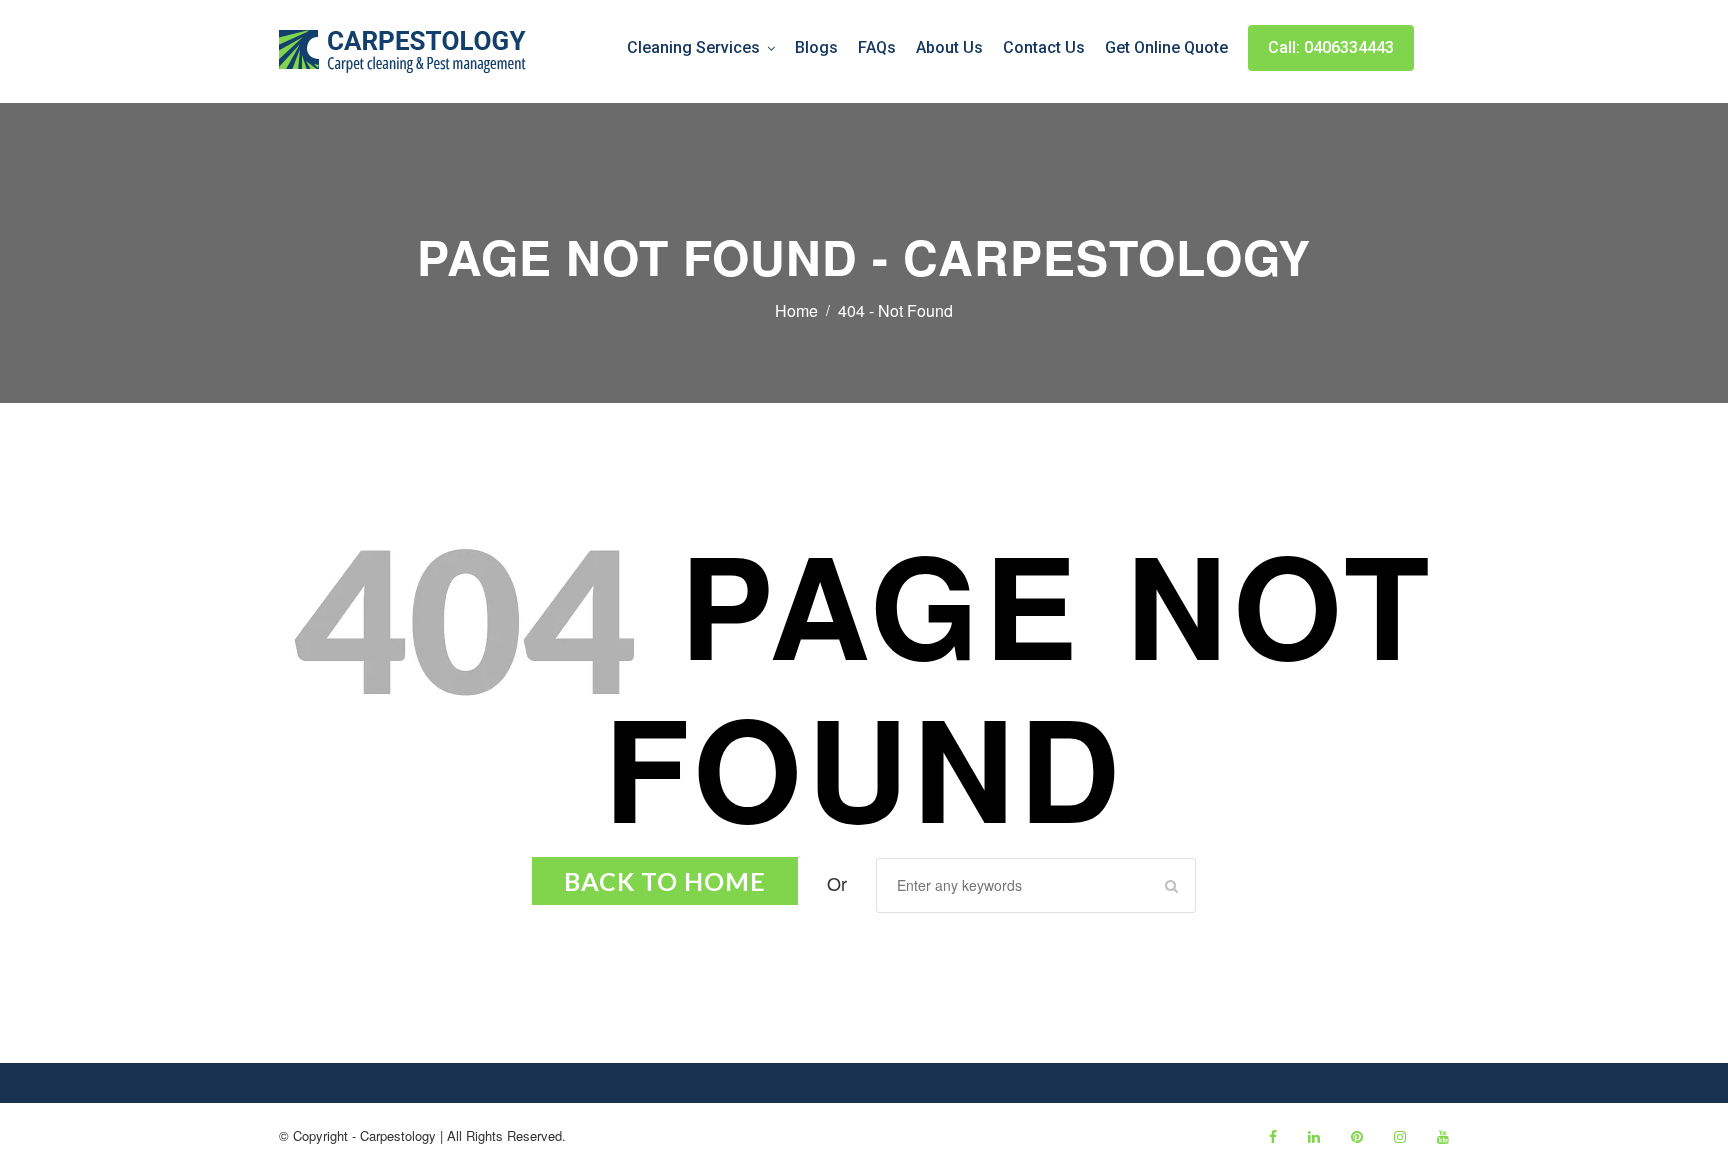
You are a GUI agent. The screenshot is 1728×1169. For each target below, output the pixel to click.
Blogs (816, 47)
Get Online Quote (1166, 47)
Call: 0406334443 (1331, 47)
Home (796, 310)
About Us (949, 47)
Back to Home (665, 881)
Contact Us (1044, 47)
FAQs (877, 47)
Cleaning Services (693, 47)
